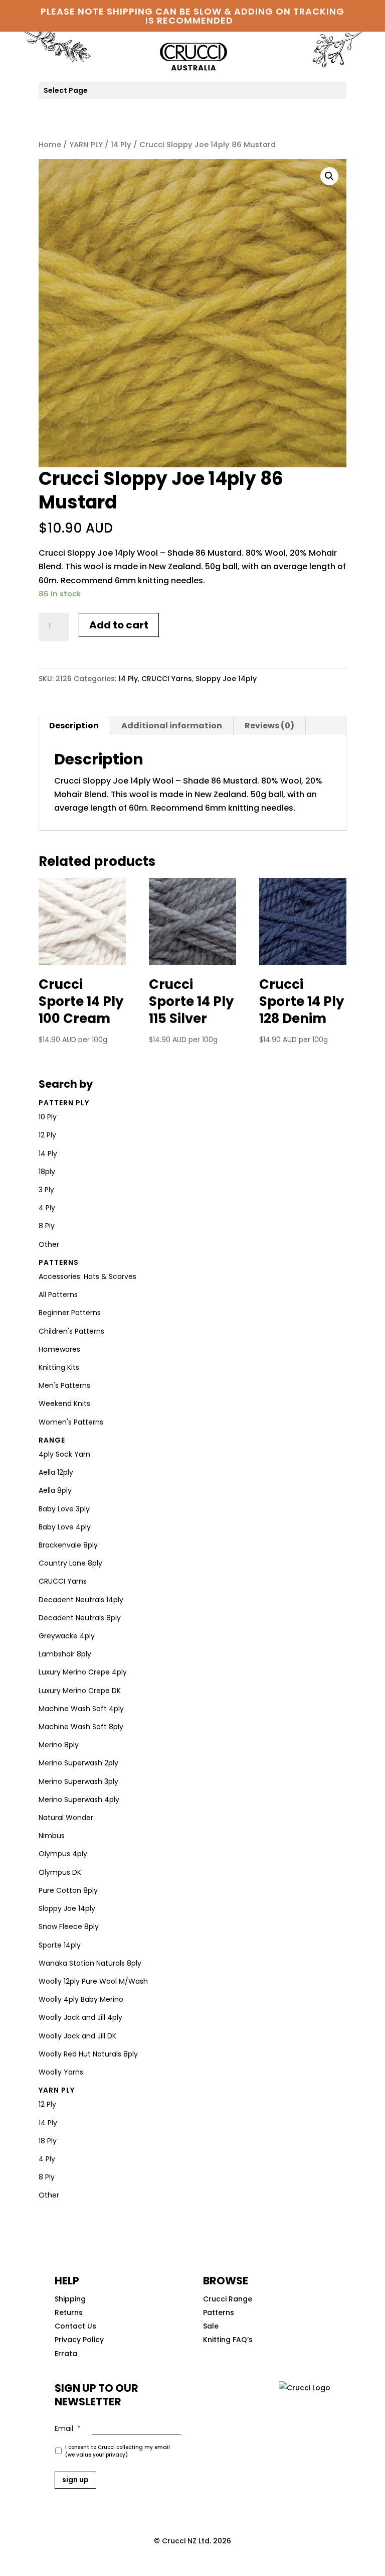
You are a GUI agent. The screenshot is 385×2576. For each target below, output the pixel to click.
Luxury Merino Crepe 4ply (83, 1672)
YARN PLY (86, 145)
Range (52, 1440)
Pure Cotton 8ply (68, 1890)
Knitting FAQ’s (228, 2340)
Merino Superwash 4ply (79, 1799)
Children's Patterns (71, 1331)
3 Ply (46, 1190)
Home (50, 145)
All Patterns (58, 1295)
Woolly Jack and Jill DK (77, 2036)
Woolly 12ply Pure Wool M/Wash (93, 1981)
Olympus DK (60, 1872)
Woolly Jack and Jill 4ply (80, 2017)
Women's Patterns (71, 1422)
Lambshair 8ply (65, 1654)
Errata (66, 2354)
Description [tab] (74, 726)
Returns (69, 2312)
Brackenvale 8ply (68, 1545)
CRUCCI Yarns (167, 679)
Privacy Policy (79, 2340)
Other (49, 1244)
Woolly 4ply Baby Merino (81, 1999)
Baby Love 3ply (64, 1509)
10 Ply (48, 1117)
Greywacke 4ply (67, 1636)
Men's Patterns (64, 1385)
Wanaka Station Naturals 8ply (90, 1963)
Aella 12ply (56, 1472)
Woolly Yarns (61, 2072)
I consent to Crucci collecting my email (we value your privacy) (118, 2451)
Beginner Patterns (70, 1313)
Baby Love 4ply (65, 1527)
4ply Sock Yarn (64, 1454)
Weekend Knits (64, 1403)
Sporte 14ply (60, 1945)
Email (68, 2428)
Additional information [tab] (172, 726)
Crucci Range (228, 2299)
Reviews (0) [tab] (269, 726)
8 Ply (47, 1226)
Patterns (59, 1262)
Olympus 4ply (63, 1854)
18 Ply (48, 2141)
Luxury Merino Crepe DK (80, 1691)
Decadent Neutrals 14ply (81, 1600)
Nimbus (52, 1836)
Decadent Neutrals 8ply (80, 1618)
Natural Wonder (66, 1818)
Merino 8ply (59, 1745)
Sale (211, 2326)
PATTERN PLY (64, 1103)
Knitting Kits (59, 1367)
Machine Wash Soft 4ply (81, 1709)
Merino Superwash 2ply (78, 1763)
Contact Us (75, 2326)
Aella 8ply (55, 1490)
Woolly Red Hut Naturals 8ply (88, 2054)
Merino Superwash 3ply (78, 1781)
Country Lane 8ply (70, 1563)
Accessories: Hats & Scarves (87, 1276)
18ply (47, 1172)
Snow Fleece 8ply (69, 1926)
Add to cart (119, 625)
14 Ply (121, 145)
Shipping (70, 2299)
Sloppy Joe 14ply (226, 679)
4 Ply (47, 1208)
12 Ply (47, 1135)
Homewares (59, 1349)
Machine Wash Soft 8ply (81, 1727)
